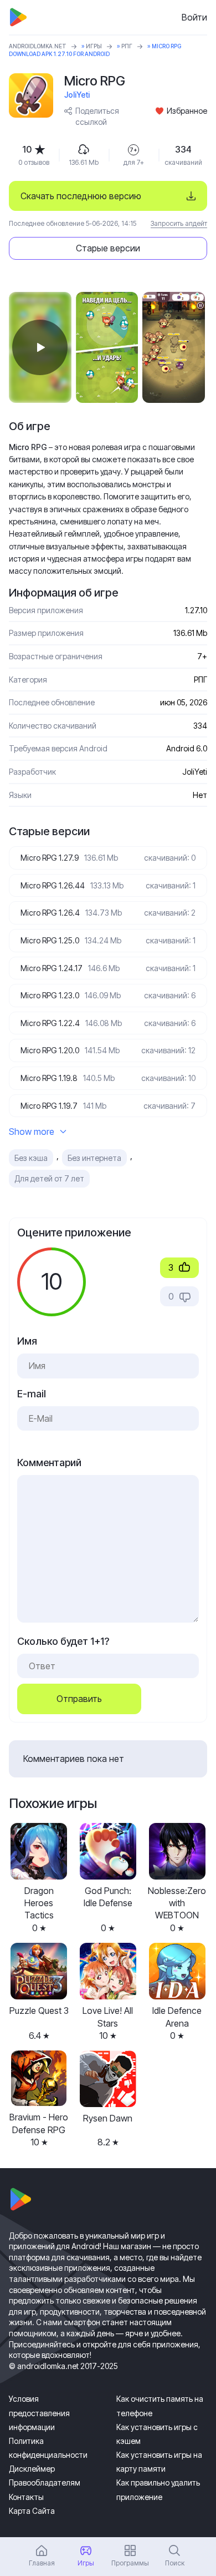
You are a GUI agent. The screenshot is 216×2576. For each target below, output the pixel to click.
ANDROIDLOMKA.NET (38, 46)
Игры (94, 46)
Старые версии (108, 248)
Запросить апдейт (179, 223)
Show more (32, 1132)
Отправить (79, 1699)
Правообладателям (45, 2482)
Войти (194, 17)
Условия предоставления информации (39, 2413)
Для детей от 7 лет (49, 1178)
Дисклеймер (32, 2469)
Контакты (26, 2497)
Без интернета (94, 1158)
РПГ (127, 46)
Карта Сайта (32, 2511)
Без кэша (31, 1158)
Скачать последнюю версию (81, 196)
